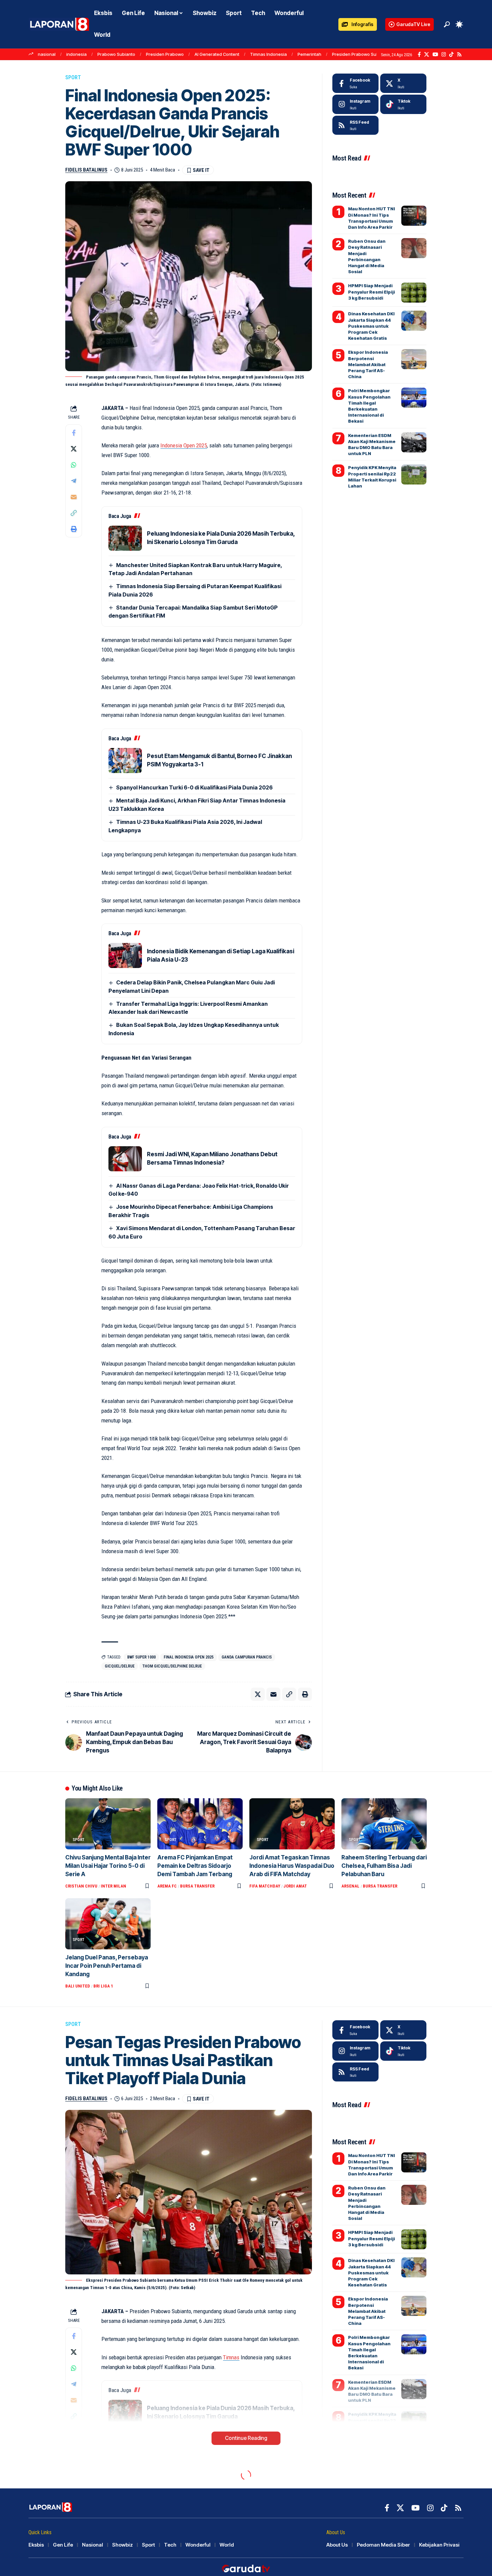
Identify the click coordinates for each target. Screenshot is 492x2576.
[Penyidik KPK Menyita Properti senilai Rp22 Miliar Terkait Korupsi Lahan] (414, 474)
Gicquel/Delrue (120, 1666)
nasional (47, 54)
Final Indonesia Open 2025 (189, 1657)
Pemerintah (309, 54)
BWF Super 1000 (141, 1657)
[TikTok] (451, 55)
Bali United (78, 1986)
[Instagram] (444, 55)
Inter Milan (113, 1886)
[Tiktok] (403, 104)
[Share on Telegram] (74, 481)
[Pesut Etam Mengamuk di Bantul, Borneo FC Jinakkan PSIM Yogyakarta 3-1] (125, 761)
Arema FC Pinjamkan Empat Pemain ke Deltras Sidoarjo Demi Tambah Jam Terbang (195, 1866)
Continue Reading (246, 2438)
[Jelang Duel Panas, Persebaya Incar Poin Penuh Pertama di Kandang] (108, 1924)
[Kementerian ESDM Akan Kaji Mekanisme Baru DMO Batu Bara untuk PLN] (414, 442)
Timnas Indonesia (268, 54)
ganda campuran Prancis (247, 1657)
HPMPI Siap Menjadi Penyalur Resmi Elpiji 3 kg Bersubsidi (372, 292)
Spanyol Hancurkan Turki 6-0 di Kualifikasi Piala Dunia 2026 (194, 787)
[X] (427, 55)
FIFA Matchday (265, 1886)
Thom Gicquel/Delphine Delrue (172, 1666)
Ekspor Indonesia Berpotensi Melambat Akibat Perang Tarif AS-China (368, 364)
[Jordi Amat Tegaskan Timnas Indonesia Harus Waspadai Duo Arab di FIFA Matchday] (292, 1824)
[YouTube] (435, 55)
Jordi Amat (295, 1886)
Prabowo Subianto (116, 54)
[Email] (74, 497)
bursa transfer (197, 1886)
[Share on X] (74, 449)
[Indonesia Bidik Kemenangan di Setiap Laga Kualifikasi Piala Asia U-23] (125, 955)
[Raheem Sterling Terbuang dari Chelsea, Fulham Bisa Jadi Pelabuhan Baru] (384, 1824)
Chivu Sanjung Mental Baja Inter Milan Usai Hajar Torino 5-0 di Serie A (108, 1866)
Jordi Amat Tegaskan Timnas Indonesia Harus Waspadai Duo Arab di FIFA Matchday (292, 1866)
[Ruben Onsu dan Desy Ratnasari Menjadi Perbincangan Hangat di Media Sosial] (414, 248)
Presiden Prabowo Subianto (361, 54)
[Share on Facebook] (74, 433)
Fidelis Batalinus (86, 170)
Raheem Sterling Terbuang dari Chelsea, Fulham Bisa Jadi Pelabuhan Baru (384, 1866)
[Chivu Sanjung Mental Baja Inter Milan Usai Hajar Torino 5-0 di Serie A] (108, 1824)
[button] (447, 24)
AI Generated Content (217, 54)
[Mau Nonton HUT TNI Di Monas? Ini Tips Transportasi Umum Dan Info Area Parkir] (414, 216)
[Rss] (459, 55)
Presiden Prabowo (165, 54)
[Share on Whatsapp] (74, 465)
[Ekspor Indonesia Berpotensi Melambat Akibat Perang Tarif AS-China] (414, 359)
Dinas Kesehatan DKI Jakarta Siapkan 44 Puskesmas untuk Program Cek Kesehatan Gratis (371, 326)
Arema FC (167, 1886)
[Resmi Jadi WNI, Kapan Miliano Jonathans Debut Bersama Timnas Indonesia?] (125, 1159)
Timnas (231, 2357)
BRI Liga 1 (103, 1986)
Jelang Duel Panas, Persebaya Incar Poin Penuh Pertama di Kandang (107, 1966)
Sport (73, 77)
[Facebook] (419, 55)
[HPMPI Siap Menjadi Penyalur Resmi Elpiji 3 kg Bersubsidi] (414, 293)
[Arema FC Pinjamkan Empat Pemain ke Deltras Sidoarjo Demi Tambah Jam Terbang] (200, 1824)
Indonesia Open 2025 (184, 445)
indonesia (76, 54)
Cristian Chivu (81, 1886)
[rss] (355, 125)
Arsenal (350, 1886)
